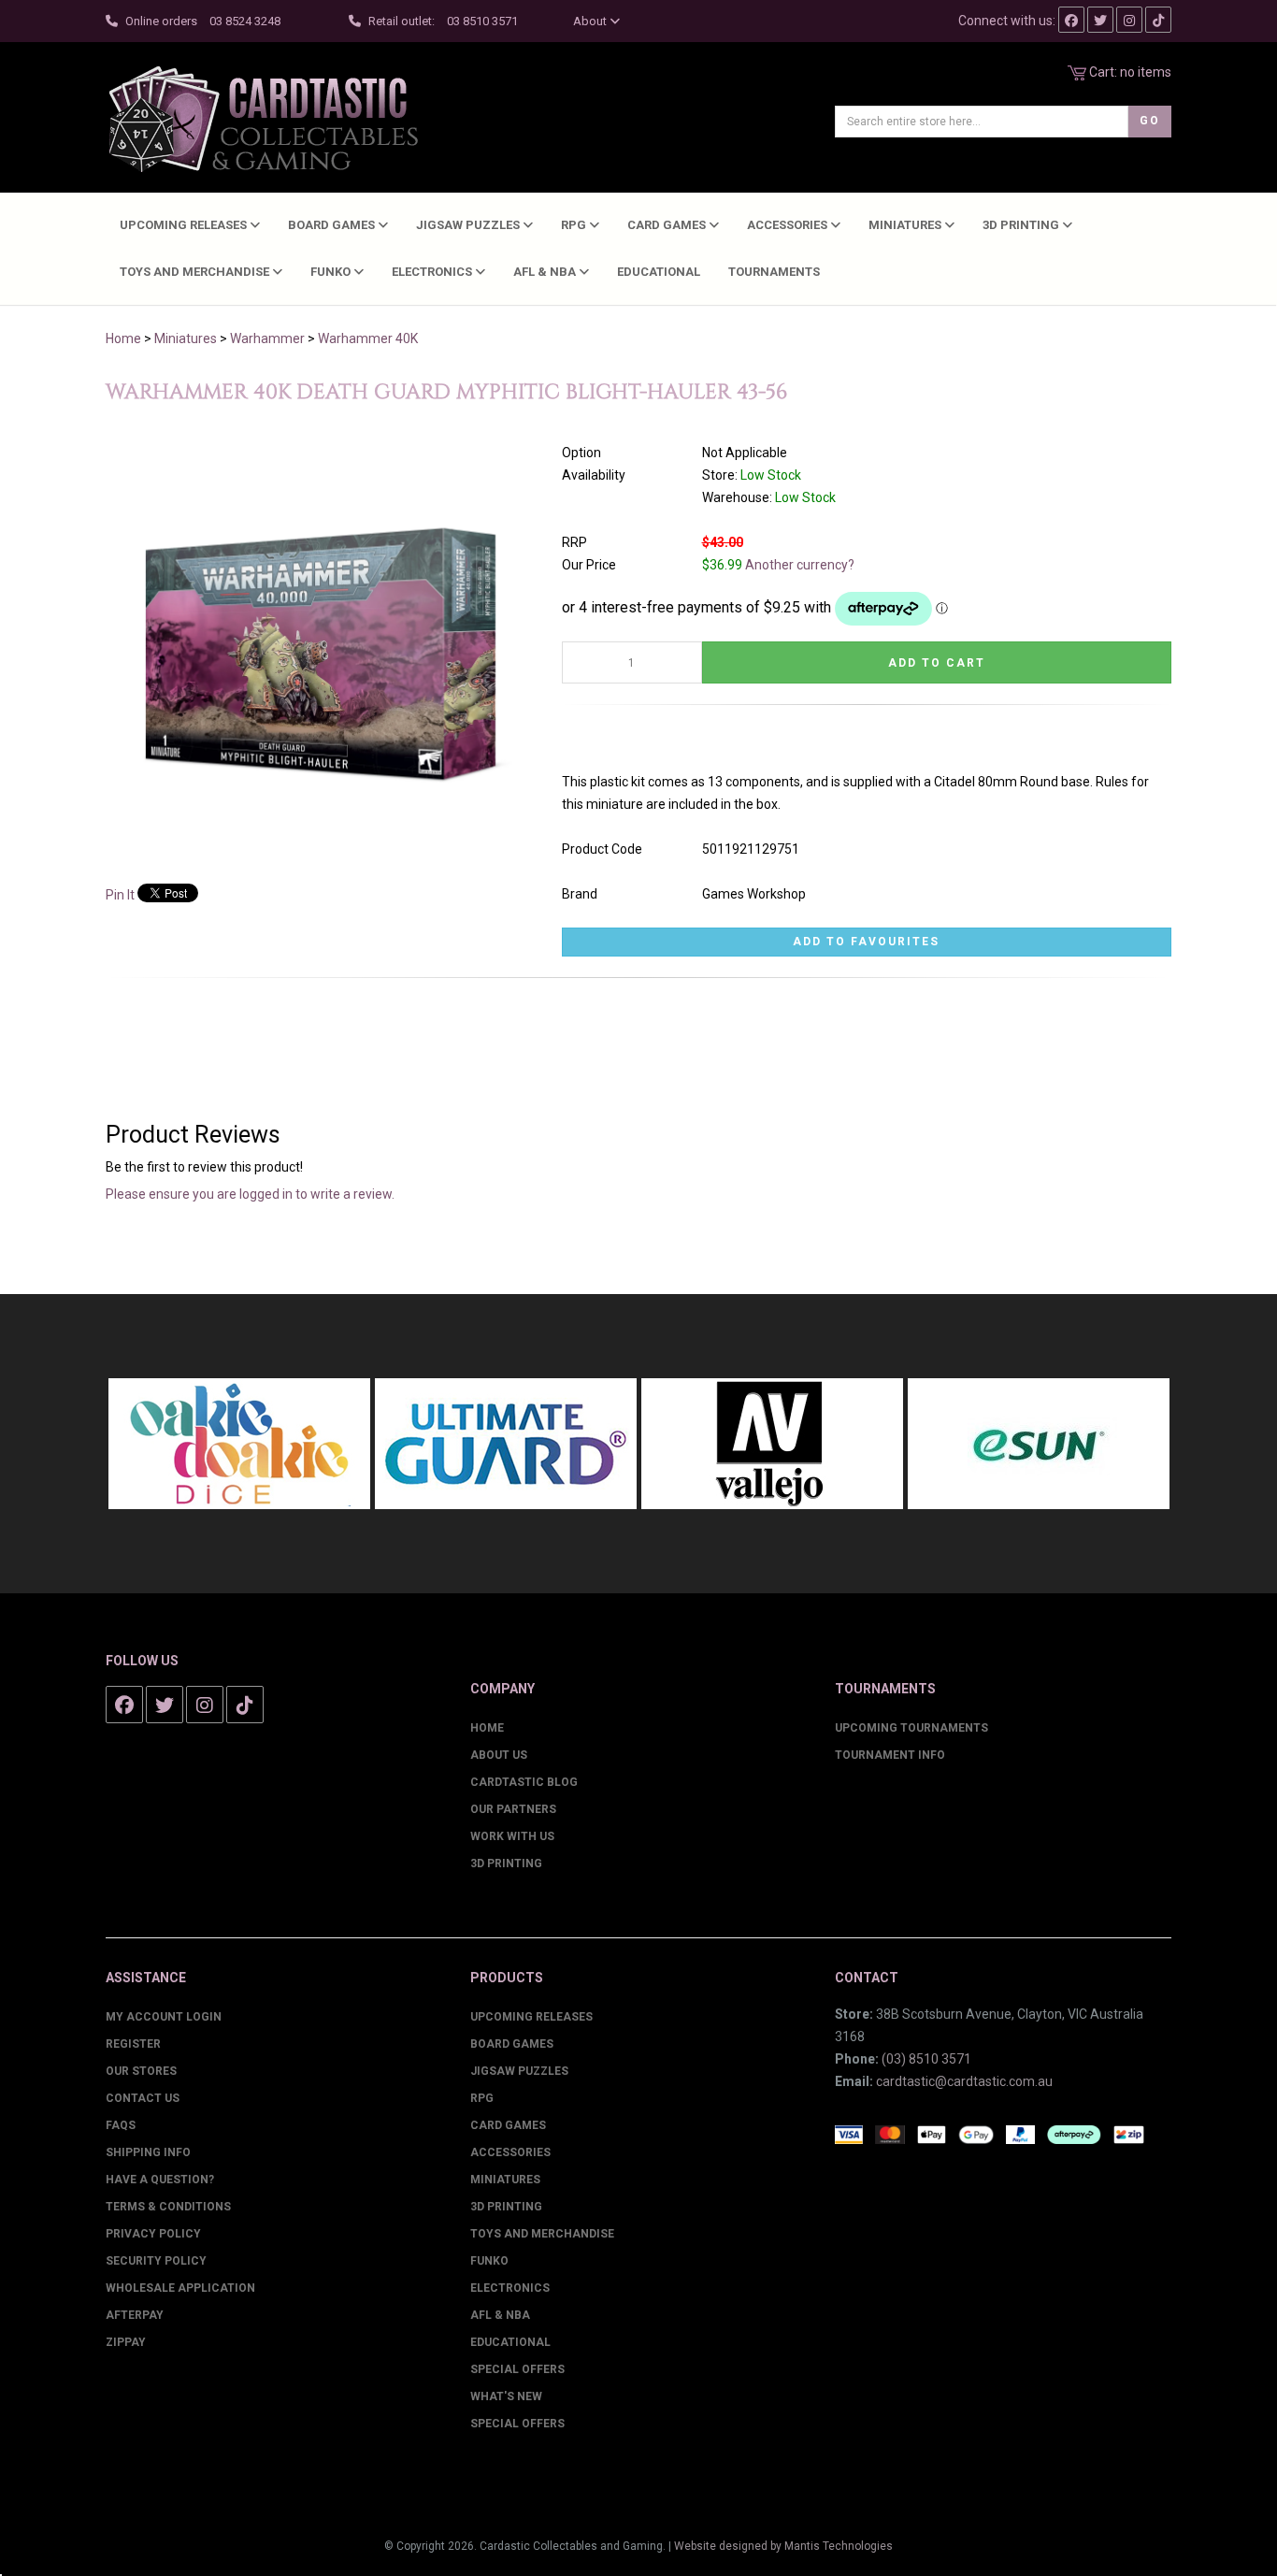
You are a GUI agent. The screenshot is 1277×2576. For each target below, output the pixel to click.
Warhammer (267, 338)
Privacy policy (153, 2234)
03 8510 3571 (482, 21)
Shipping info (148, 2152)
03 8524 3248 (245, 21)
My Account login (164, 2017)
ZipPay (126, 2342)
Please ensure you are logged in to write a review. (250, 1194)
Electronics (433, 272)
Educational (659, 272)
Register (133, 2044)
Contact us (143, 2098)
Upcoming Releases (185, 225)
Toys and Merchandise (196, 272)
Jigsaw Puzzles (469, 225)
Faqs (121, 2125)
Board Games (333, 225)
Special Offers (517, 2369)
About (591, 21)
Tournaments (774, 272)
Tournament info (890, 1755)
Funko (332, 272)
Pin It (120, 895)
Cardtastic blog (524, 1782)
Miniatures (906, 225)
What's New (506, 2396)
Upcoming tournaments (911, 1728)
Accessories (789, 225)
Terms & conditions (168, 2207)
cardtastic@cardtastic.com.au (964, 2081)
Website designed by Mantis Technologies (783, 2546)
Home (123, 338)
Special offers (517, 2424)
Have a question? (160, 2180)
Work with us (512, 1836)
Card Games (668, 225)
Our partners (513, 1809)
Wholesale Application (180, 2288)
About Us (499, 1755)
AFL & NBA (546, 272)
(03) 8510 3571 (926, 2059)
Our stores (141, 2071)
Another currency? (800, 565)
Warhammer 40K (368, 338)
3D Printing (1022, 225)
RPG (575, 225)
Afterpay (135, 2315)
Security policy (156, 2261)
